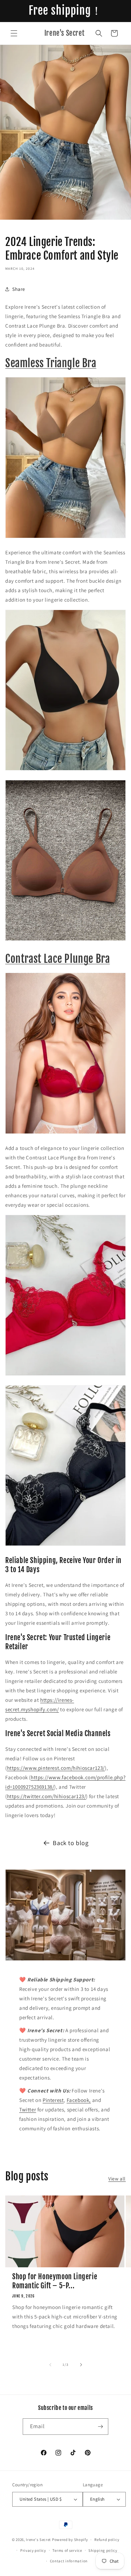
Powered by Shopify (70, 2540)
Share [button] (19, 289)
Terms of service (67, 2550)
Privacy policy (33, 2550)
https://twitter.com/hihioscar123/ (47, 1796)
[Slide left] (50, 2365)
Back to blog (71, 1843)
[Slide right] (81, 2365)
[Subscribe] (100, 2427)
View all (117, 2179)
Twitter (28, 2109)
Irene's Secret (38, 2540)
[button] (14, 33)
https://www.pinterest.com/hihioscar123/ (56, 1768)
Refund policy (107, 2540)
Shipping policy (103, 2550)
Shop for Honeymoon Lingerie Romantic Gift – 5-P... (55, 2281)
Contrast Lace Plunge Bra (57, 959)
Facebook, (79, 2100)
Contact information (69, 2561)
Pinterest (53, 2100)
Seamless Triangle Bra (51, 363)
